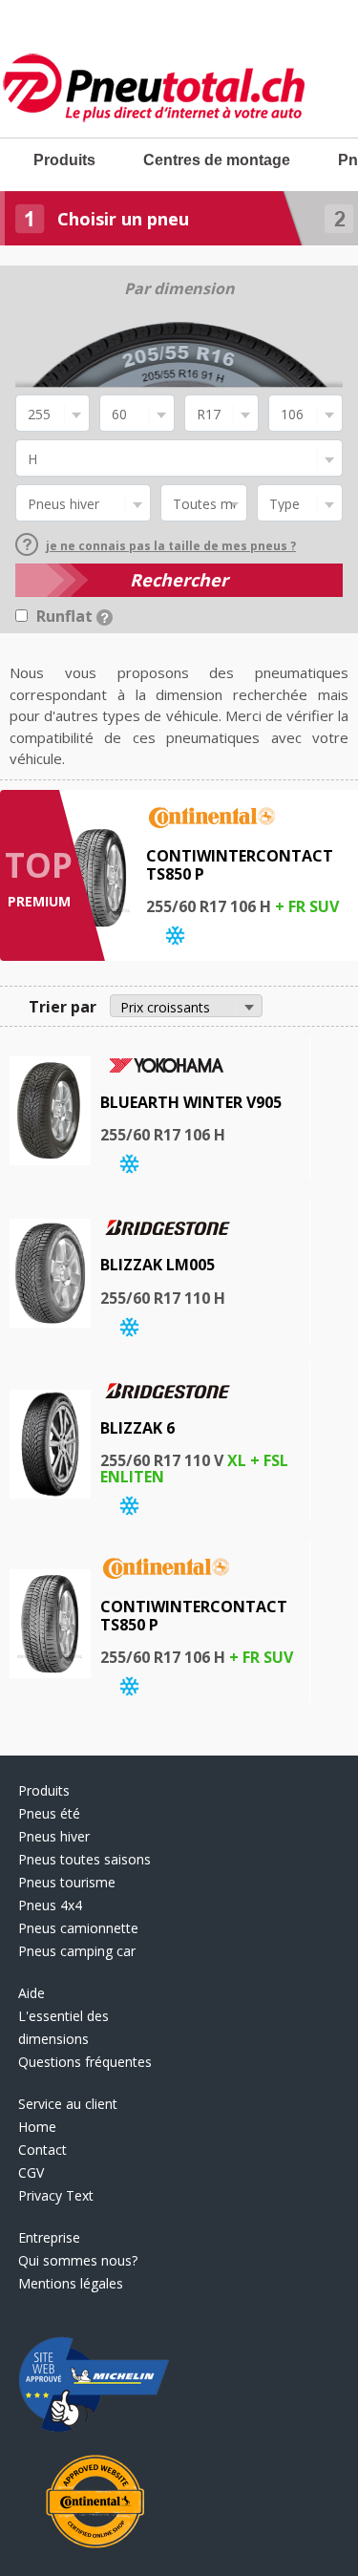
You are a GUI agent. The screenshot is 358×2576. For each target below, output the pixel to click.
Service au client (68, 2104)
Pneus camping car (77, 1951)
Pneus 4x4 (50, 1905)
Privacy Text (56, 2195)
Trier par (63, 1007)
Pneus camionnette (78, 1928)
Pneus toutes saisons (84, 1859)
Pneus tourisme (67, 1882)
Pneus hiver (54, 1836)
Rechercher (179, 580)
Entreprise (49, 2237)
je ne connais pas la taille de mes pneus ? (171, 546)
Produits (64, 160)
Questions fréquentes (85, 2062)
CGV (31, 2172)
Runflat (66, 616)
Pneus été (49, 1813)
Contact (42, 2150)
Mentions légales (71, 2283)
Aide (32, 1993)
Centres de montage (217, 160)
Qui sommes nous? (78, 2260)
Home (37, 2127)
